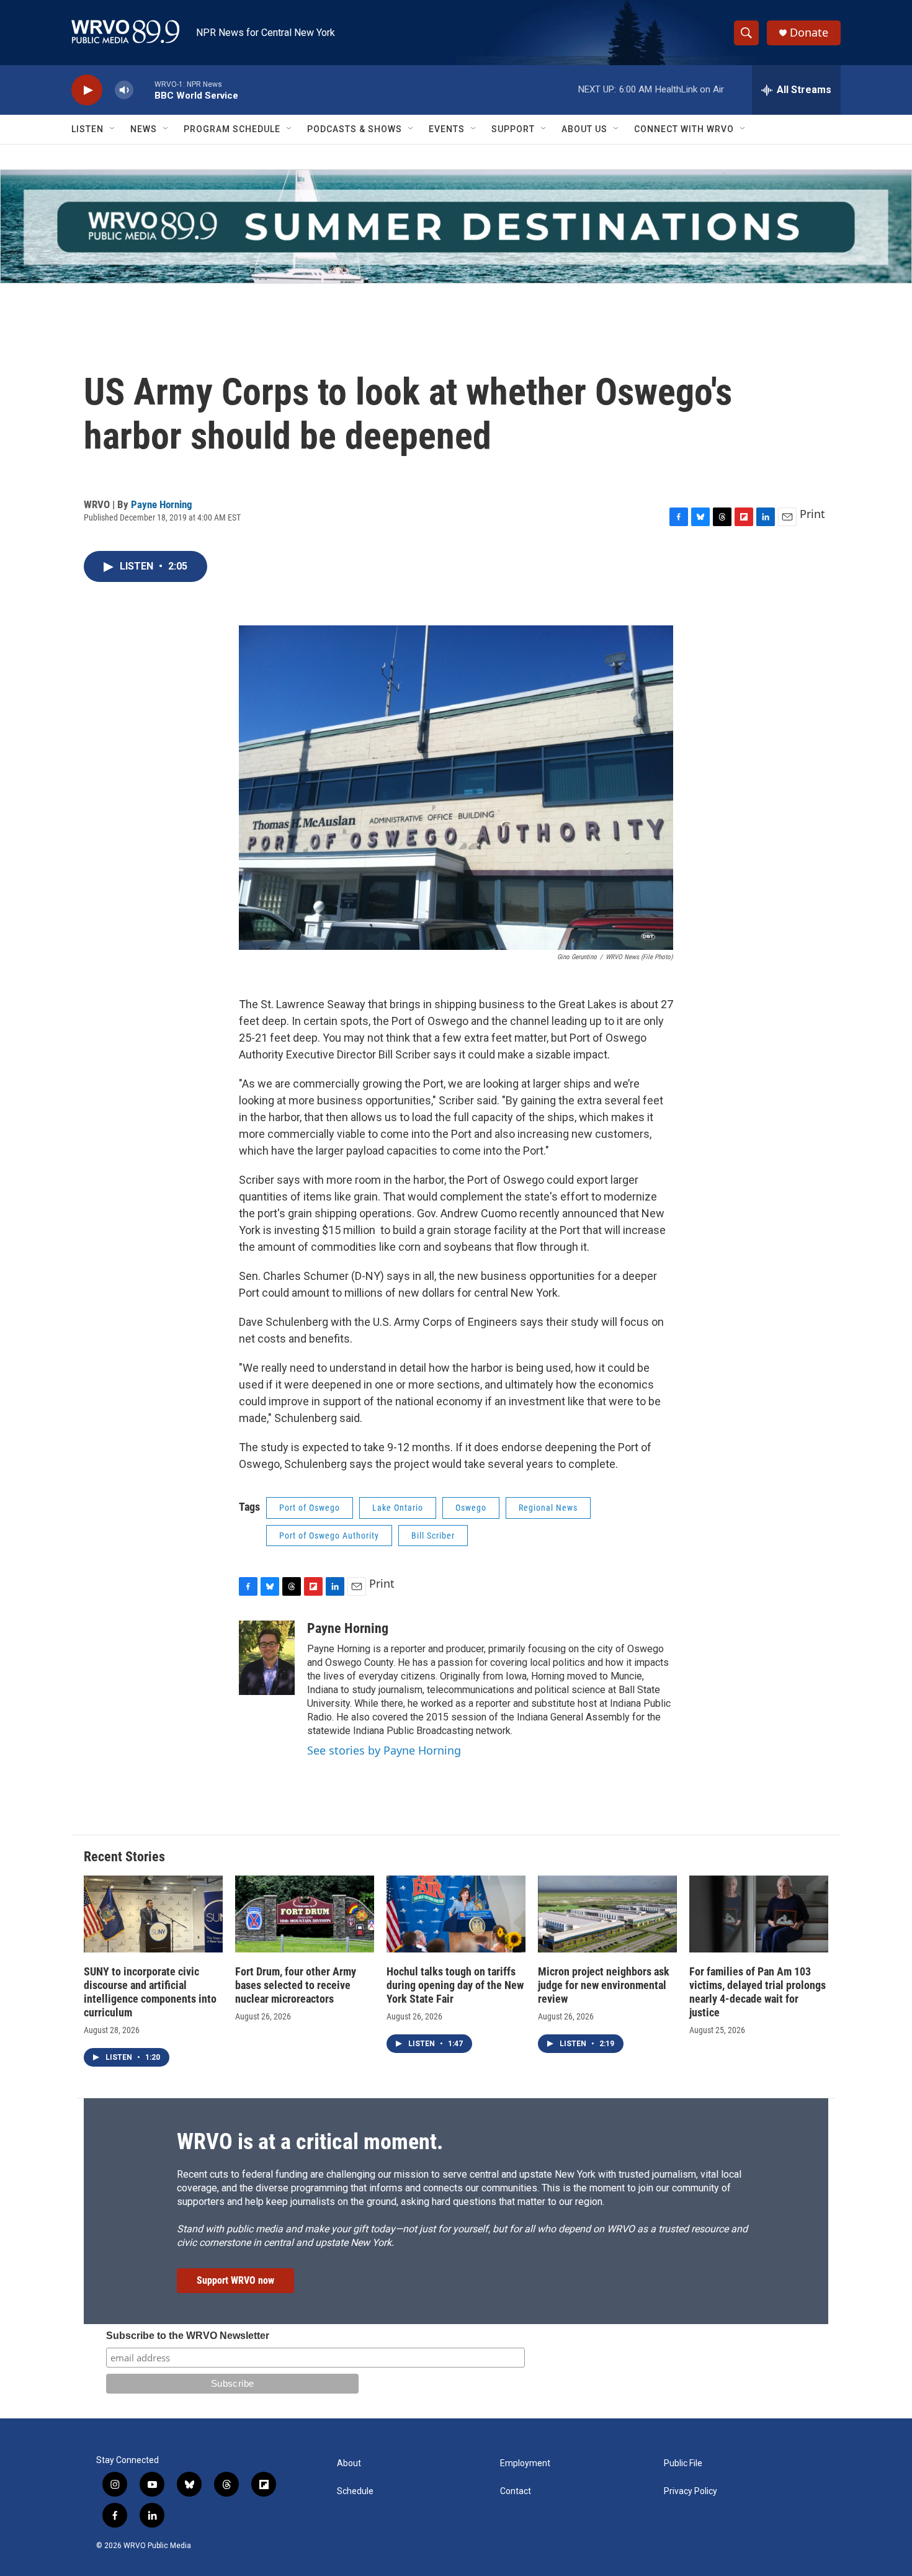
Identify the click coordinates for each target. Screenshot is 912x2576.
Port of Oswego (310, 1508)
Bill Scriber (433, 1536)
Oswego (471, 1508)
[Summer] (456, 226)
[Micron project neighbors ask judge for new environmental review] (607, 1914)
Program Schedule (232, 129)
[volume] (124, 90)
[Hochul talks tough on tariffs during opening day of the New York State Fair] (456, 1914)
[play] (87, 90)
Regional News (548, 1508)
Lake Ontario (398, 1508)
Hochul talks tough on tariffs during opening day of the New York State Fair (455, 1985)
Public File (683, 2463)
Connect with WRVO (684, 129)
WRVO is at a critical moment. (310, 2142)
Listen (87, 129)
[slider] (144, 90)
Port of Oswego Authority (329, 1536)
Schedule (355, 2491)
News (144, 129)
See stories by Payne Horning (384, 1750)
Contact (516, 2491)
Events (447, 129)
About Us (584, 129)
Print (812, 514)
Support (513, 129)
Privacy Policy (691, 2491)
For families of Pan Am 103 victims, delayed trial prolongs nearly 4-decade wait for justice (758, 1992)
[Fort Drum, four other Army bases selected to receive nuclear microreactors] (305, 1914)
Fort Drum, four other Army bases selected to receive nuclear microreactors (296, 1985)
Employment (525, 2463)
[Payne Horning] (267, 1658)
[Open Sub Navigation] (113, 129)
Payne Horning (162, 504)
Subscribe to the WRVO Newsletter (188, 2336)
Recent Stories (124, 1857)
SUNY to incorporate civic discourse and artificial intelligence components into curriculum (150, 1992)
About (349, 2463)
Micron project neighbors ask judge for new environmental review (604, 1985)
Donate (809, 33)
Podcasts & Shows (355, 129)
